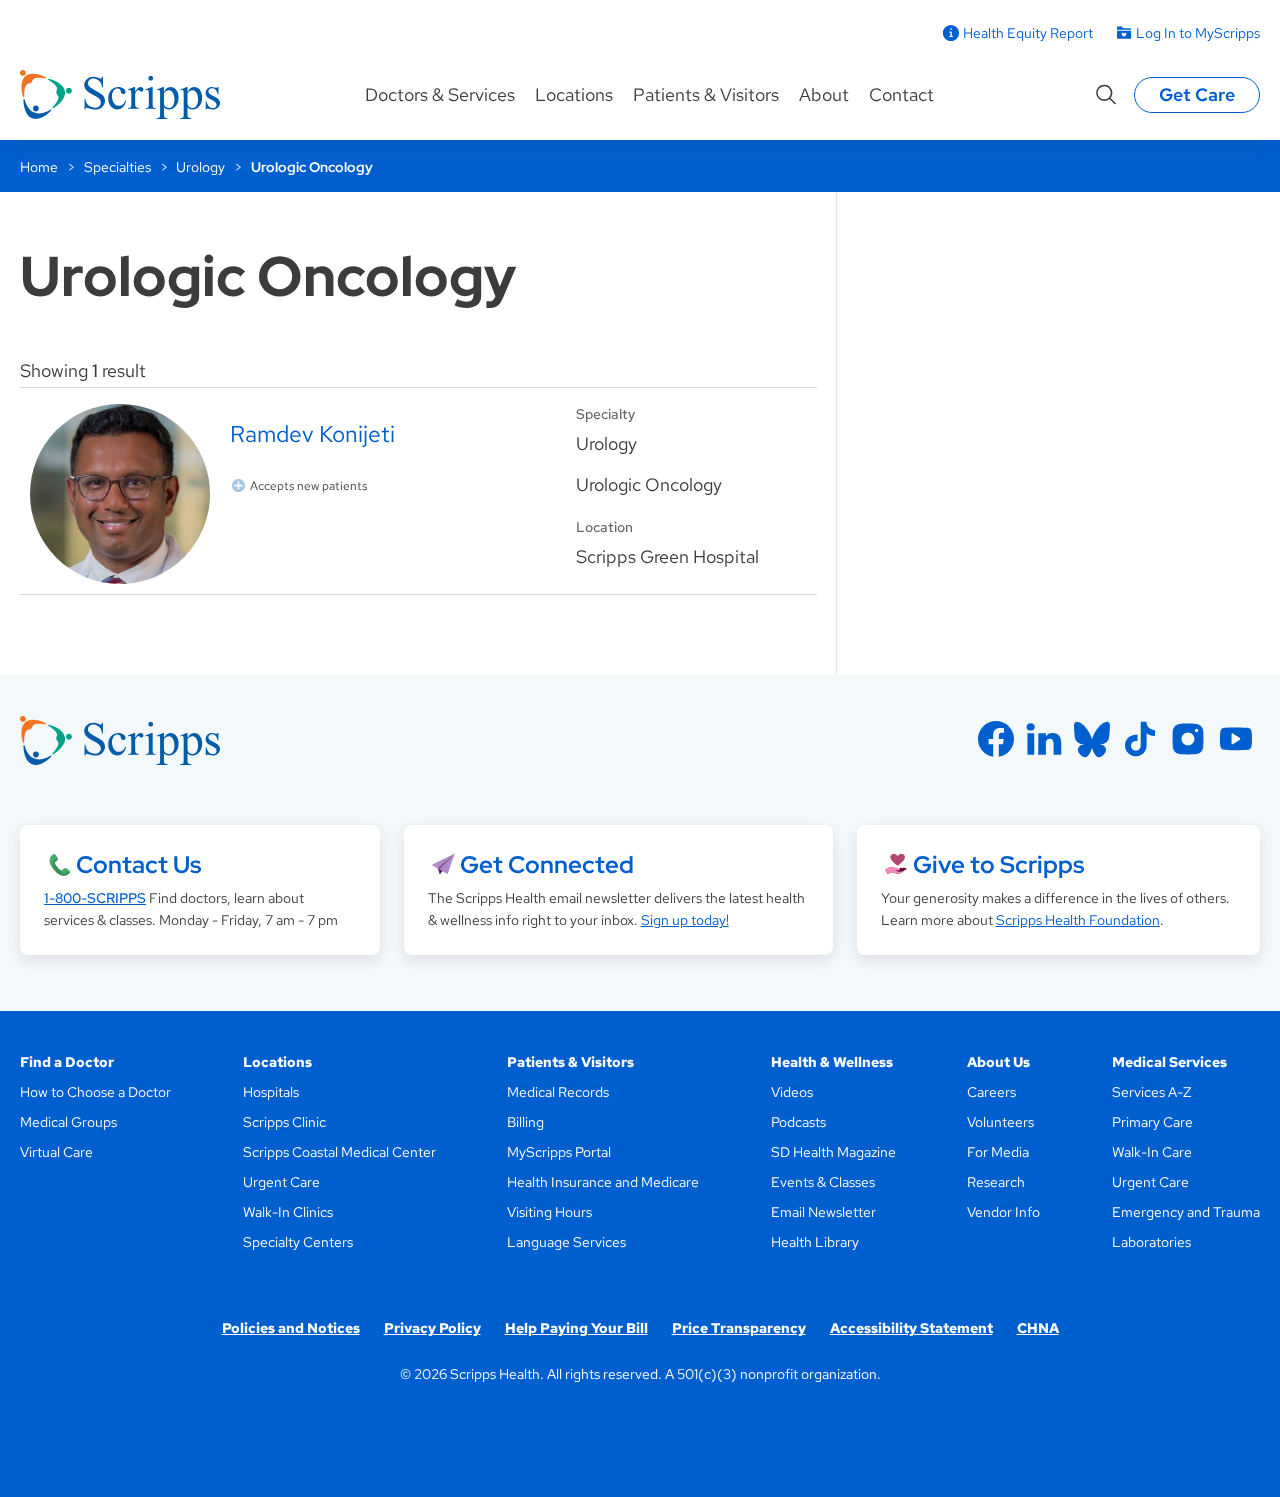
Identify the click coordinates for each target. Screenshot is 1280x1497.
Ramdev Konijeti (312, 433)
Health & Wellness (832, 1062)
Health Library (815, 1242)
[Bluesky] (1092, 739)
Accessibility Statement (911, 1328)
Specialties (117, 167)
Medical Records (558, 1092)
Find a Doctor (67, 1062)
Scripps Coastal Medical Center (339, 1152)
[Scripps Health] (120, 95)
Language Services (566, 1242)
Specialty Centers (298, 1242)
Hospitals (271, 1092)
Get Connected (547, 864)
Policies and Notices (291, 1328)
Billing (525, 1122)
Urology (200, 167)
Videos (792, 1092)
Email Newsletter (823, 1212)
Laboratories (1151, 1242)
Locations (574, 94)
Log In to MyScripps (1198, 33)
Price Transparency (739, 1328)
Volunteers (1000, 1122)
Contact (901, 94)
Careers (991, 1092)
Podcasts (798, 1122)
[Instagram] (1188, 739)
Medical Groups (68, 1122)
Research (996, 1182)
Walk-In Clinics (288, 1212)
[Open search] (1106, 95)
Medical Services (1169, 1062)
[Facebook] (996, 739)
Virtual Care (56, 1152)
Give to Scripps (998, 864)
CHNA (1038, 1328)
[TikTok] (1140, 739)
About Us (998, 1062)
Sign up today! (685, 920)
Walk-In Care (1152, 1152)
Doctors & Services (440, 94)
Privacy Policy (432, 1328)
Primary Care (1152, 1122)
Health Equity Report (1028, 33)
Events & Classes (823, 1182)
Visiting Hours (549, 1212)
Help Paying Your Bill (576, 1328)
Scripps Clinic (284, 1122)
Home (39, 167)
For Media (998, 1152)
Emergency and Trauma (1186, 1212)
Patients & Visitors (706, 94)
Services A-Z (1151, 1092)
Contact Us (138, 864)
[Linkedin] (1044, 739)
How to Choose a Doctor (95, 1092)
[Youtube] (1236, 739)
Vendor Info (1003, 1212)
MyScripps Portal (559, 1152)
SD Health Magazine (833, 1152)
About (824, 94)
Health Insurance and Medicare (603, 1182)
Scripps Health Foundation (1078, 920)
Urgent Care (281, 1182)
